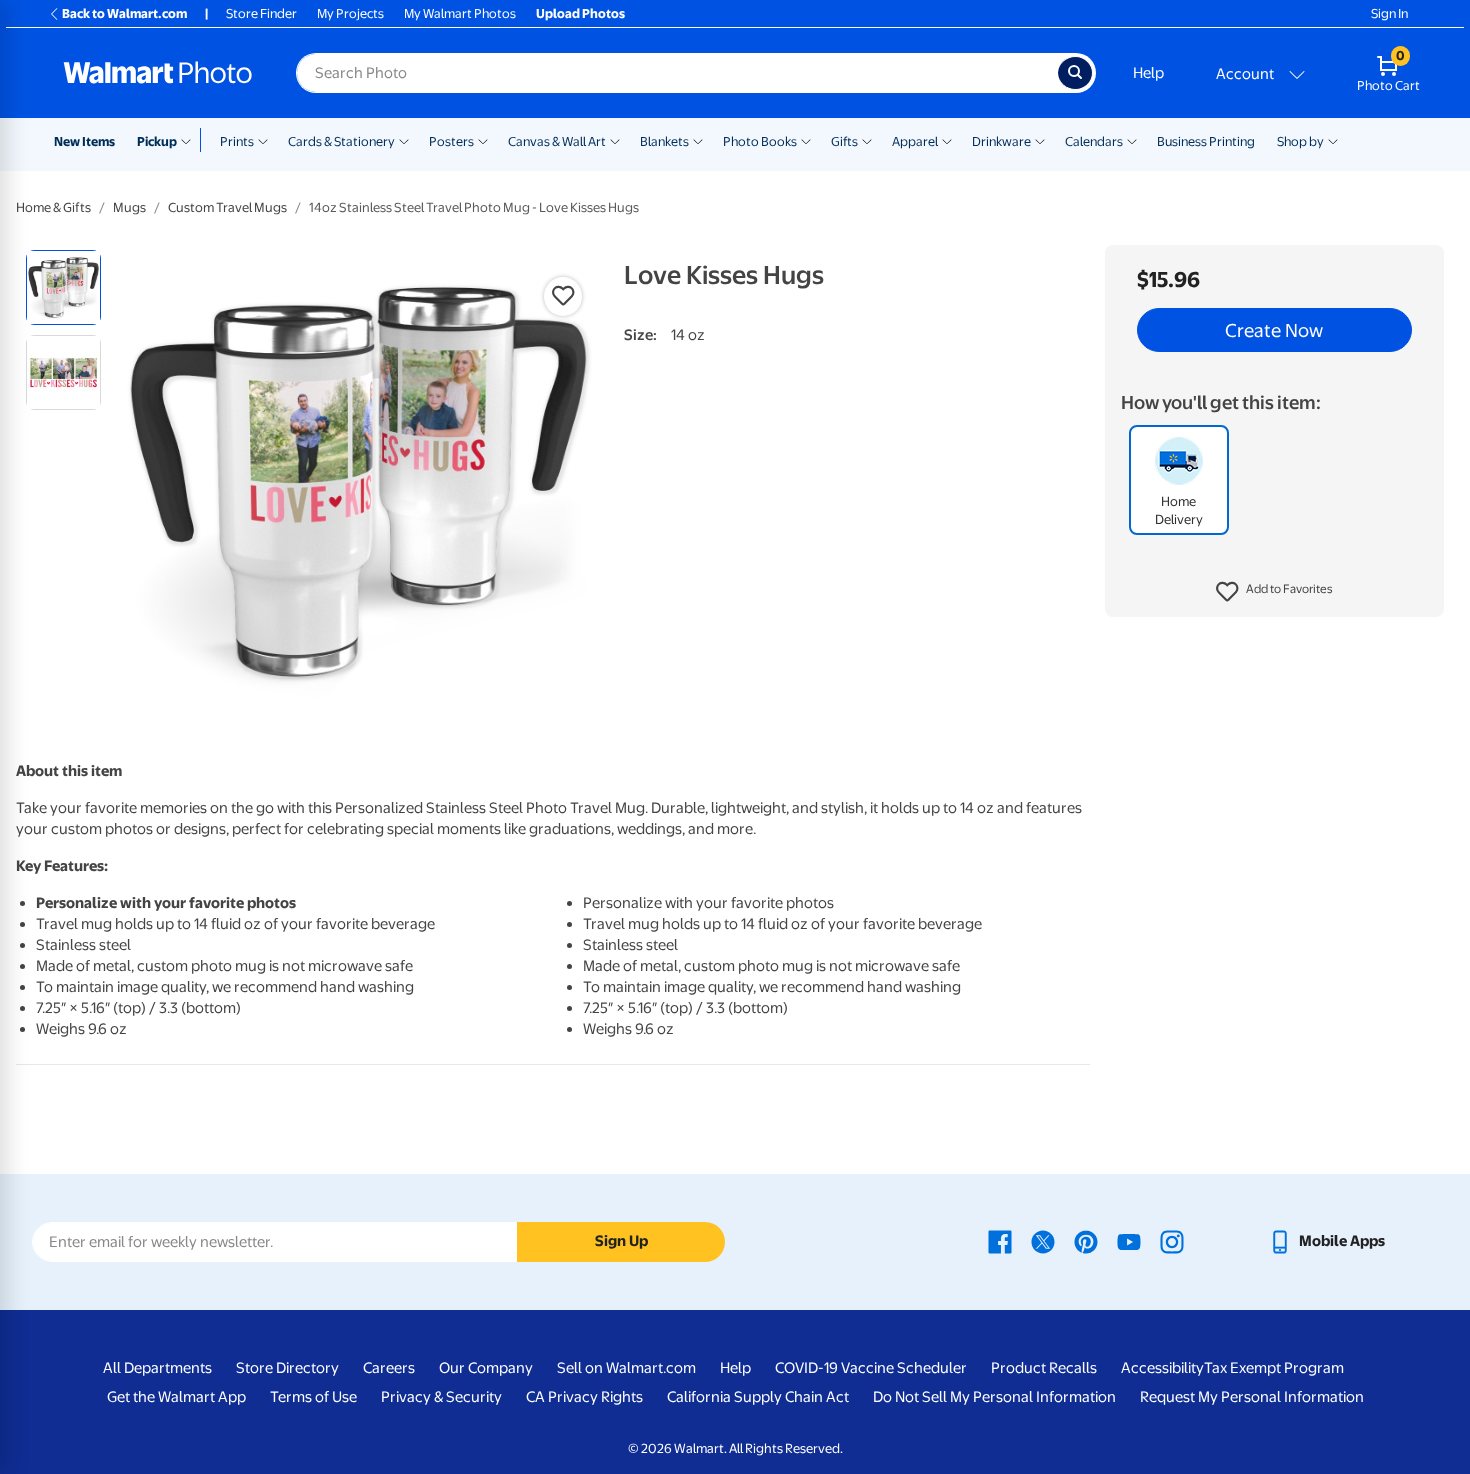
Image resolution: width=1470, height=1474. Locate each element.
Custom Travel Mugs (227, 207)
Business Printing (1206, 141)
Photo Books (760, 141)
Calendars (1094, 141)
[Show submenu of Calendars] (1132, 140)
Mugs (129, 207)
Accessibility (1162, 1368)
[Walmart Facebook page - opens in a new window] (1000, 1241)
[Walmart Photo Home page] (158, 73)
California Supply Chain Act (758, 1397)
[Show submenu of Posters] (483, 140)
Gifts (844, 141)
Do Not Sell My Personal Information (994, 1397)
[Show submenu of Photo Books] (806, 140)
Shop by (1300, 141)
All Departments (157, 1368)
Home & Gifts (53, 207)
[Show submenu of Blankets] (698, 140)
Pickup (157, 141)
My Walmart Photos (460, 13)
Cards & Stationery (341, 141)
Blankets (664, 141)
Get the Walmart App (176, 1397)
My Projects (350, 13)
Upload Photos (580, 13)
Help (1148, 73)
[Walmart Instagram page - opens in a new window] (1172, 1241)
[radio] (63, 287)
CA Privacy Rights (584, 1397)
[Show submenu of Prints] (263, 140)
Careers (389, 1368)
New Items (84, 141)
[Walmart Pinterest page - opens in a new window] (1086, 1241)
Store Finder (261, 13)
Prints (237, 141)
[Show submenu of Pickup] (190, 140)
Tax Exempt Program (1274, 1368)
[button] (1274, 592)
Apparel (915, 141)
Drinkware (1001, 141)
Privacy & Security (441, 1397)
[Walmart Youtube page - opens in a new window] (1129, 1241)
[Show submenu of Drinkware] (1040, 140)
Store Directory (287, 1368)
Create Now (1274, 330)
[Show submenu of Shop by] (1333, 140)
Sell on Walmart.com (626, 1368)
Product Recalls (1044, 1368)
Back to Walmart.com (124, 13)
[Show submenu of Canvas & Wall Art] (615, 140)
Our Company (486, 1368)
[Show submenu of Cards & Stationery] (404, 140)
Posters (451, 141)
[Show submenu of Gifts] (867, 140)
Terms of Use (313, 1397)
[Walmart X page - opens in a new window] (1043, 1241)
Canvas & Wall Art (557, 141)
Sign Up (621, 1241)
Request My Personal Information (1252, 1397)
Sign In (1389, 13)
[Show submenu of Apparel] (947, 140)
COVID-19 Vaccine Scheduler (871, 1368)
